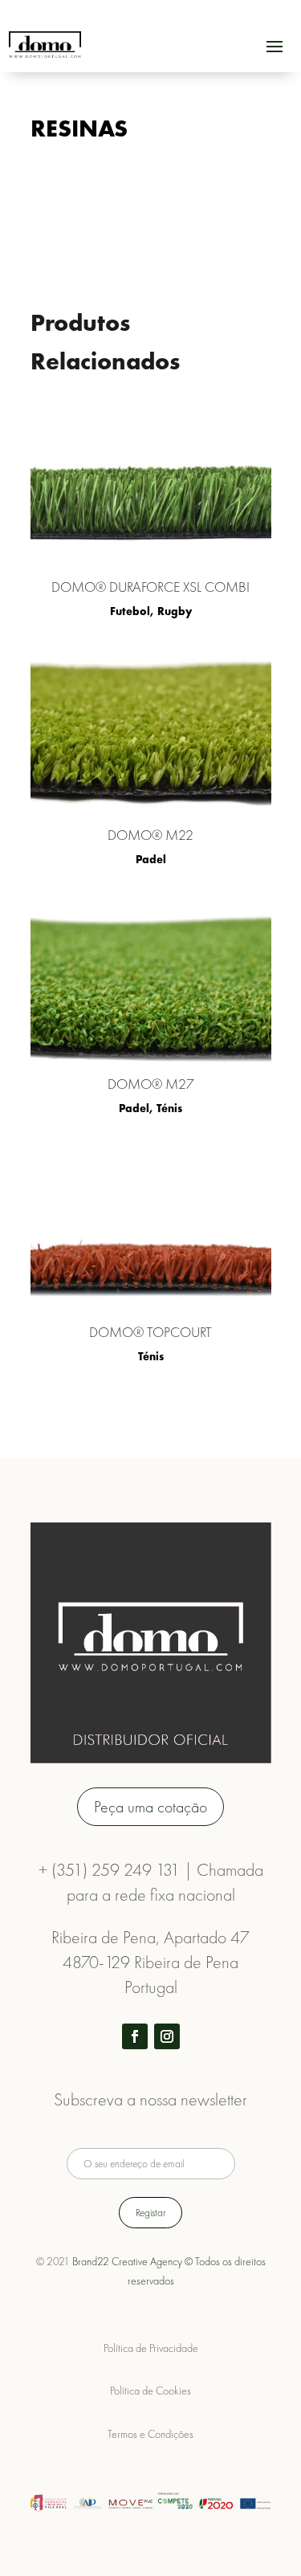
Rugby (175, 611)
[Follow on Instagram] (167, 2036)
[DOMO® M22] (151, 734)
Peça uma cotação (150, 1807)
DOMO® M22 (150, 835)
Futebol (130, 611)
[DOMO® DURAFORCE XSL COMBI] (151, 486)
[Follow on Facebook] (135, 2036)
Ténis (169, 1108)
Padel (151, 859)
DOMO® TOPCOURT (150, 1332)
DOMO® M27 (151, 1084)
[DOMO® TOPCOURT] (151, 1231)
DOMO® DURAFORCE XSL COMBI (150, 587)
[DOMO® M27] (151, 983)
